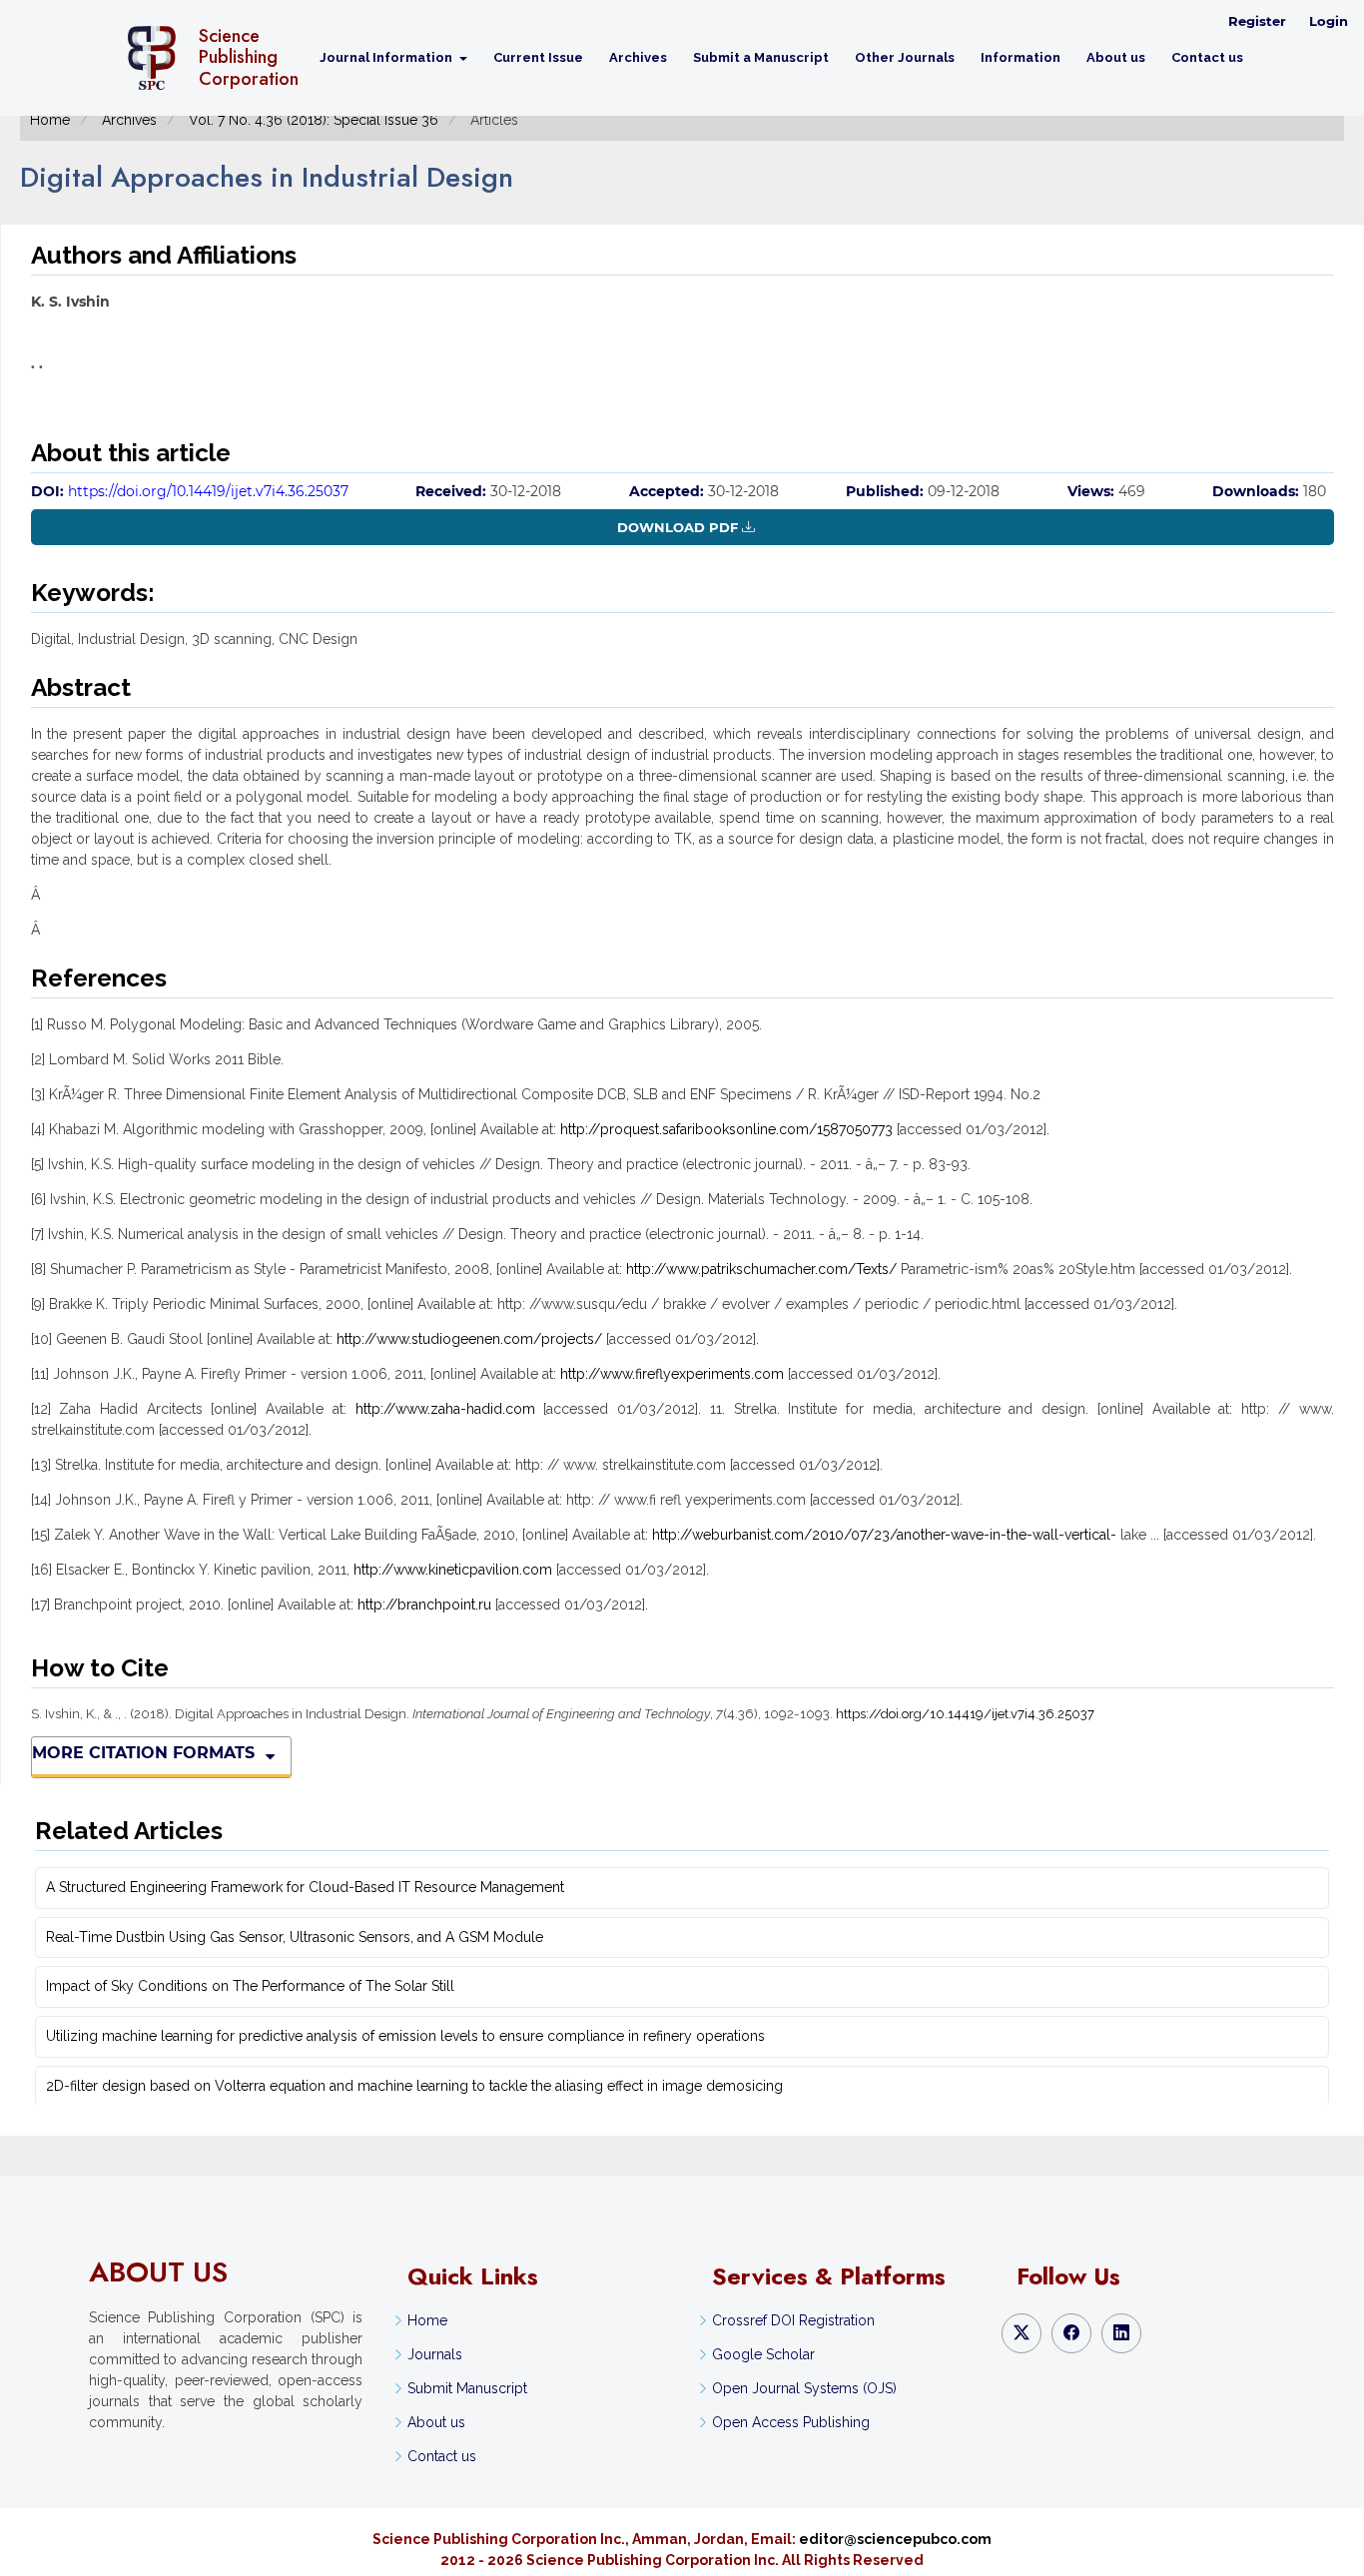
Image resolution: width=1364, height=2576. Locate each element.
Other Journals (905, 57)
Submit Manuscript (467, 2388)
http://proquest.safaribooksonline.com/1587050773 (726, 1129)
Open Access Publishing (791, 2422)
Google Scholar (763, 2354)
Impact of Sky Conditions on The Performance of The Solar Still (250, 1986)
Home (50, 120)
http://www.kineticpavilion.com (453, 1570)
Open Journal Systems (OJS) (804, 2388)
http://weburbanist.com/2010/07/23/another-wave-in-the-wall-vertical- (884, 1535)
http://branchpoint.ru (424, 1605)
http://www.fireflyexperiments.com (672, 1374)
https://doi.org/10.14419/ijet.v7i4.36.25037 (208, 491)
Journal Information (387, 57)
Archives (638, 57)
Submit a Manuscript (761, 57)
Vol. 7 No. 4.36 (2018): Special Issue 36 (314, 120)
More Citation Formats (143, 1753)
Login (1329, 21)
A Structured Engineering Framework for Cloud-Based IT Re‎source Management (305, 1887)
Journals (435, 2354)
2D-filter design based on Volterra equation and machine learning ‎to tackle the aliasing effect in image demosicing (414, 2086)
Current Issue (538, 57)
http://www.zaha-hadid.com (445, 1409)
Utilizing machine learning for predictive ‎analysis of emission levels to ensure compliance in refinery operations (405, 2036)
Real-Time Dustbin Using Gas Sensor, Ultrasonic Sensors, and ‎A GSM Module (295, 1937)
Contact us (1207, 57)
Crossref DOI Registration (793, 2320)
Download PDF (678, 527)
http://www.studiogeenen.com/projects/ (469, 1339)
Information (1021, 57)
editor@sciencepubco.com (895, 2539)
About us (1116, 57)
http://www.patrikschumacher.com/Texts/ (761, 1269)
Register (1257, 21)
